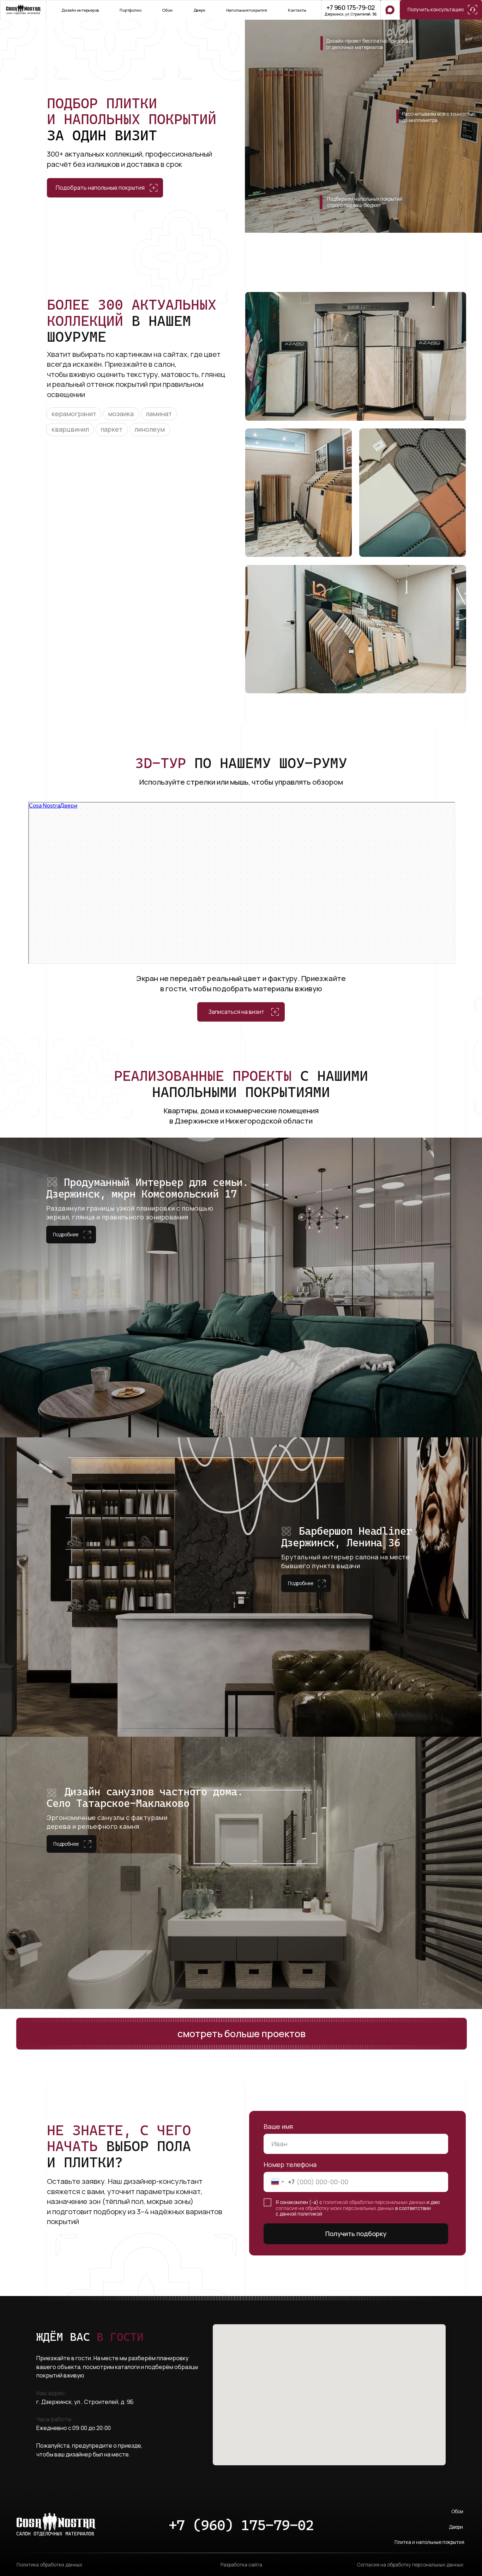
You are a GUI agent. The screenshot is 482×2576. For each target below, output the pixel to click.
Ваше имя (278, 2126)
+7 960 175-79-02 (351, 7)
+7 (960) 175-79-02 (241, 2525)
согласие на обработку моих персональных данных (335, 2208)
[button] (441, 10)
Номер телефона (290, 2164)
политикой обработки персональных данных (374, 2202)
